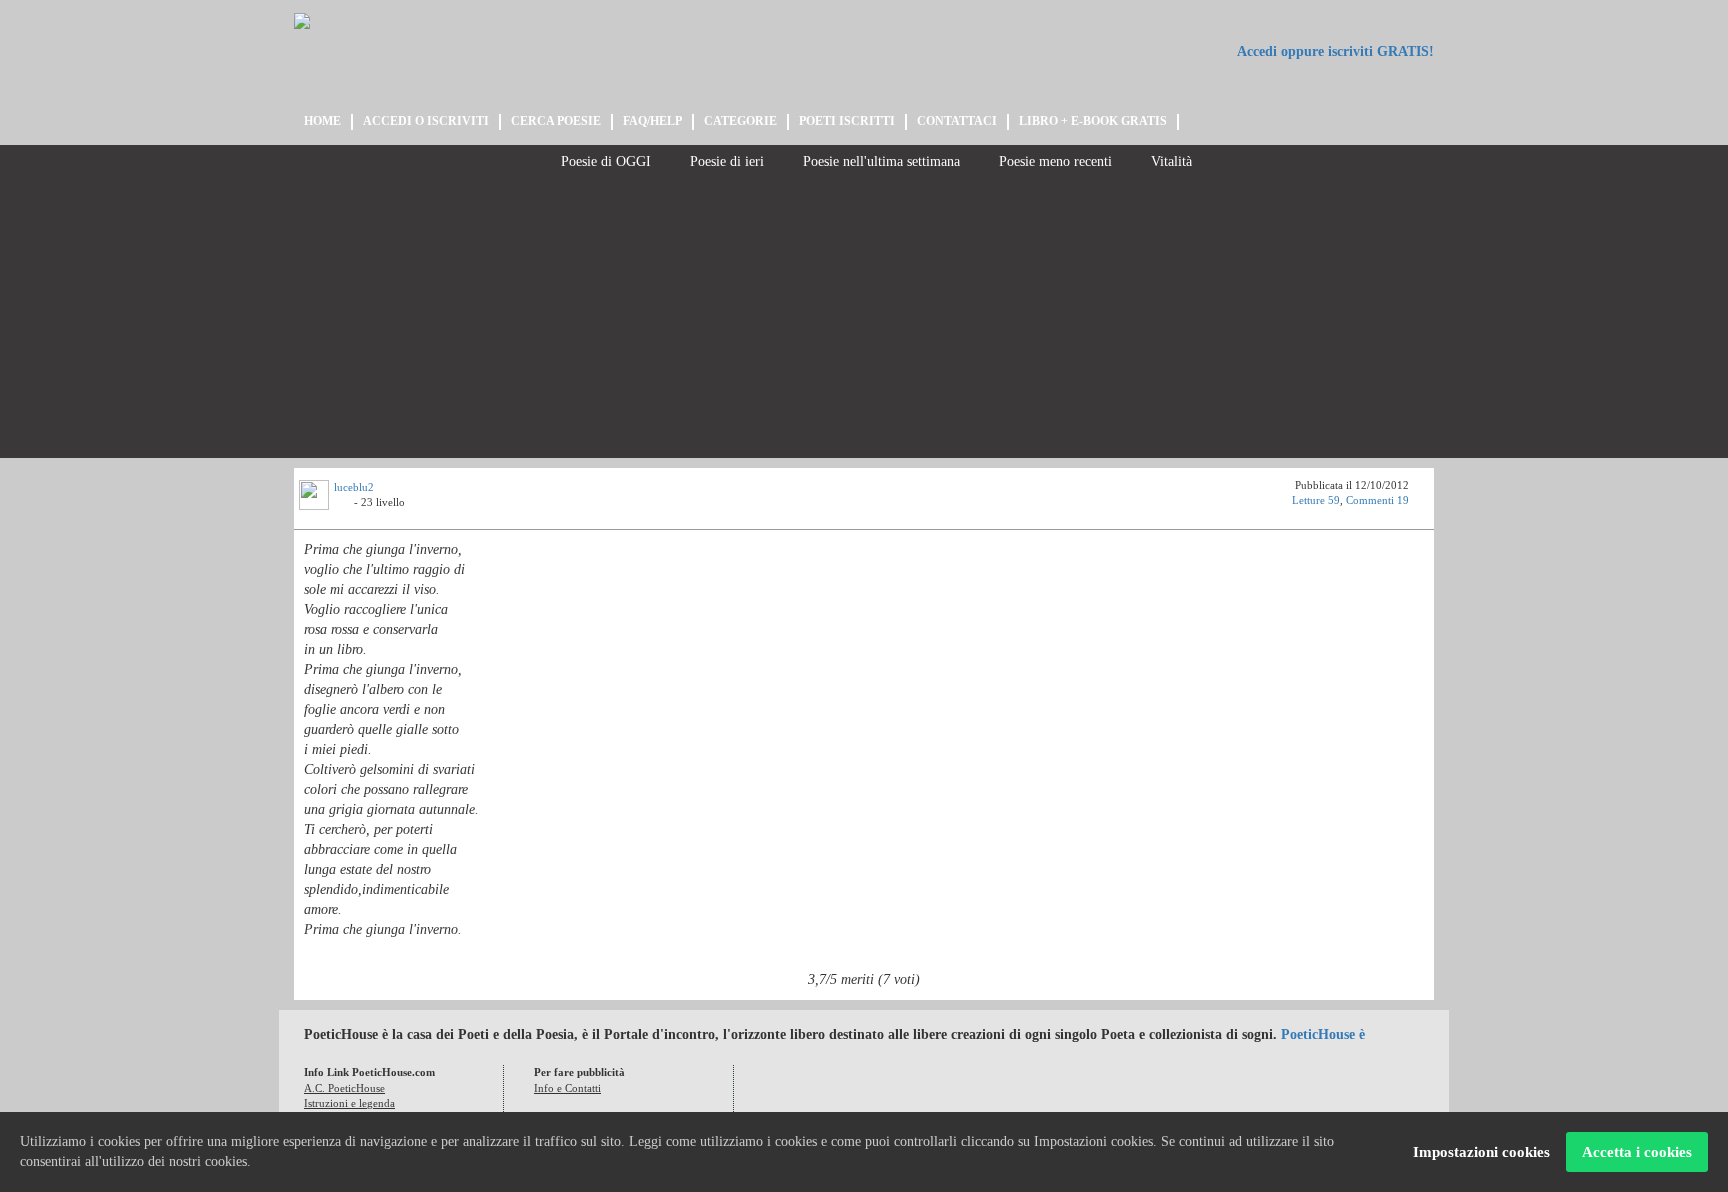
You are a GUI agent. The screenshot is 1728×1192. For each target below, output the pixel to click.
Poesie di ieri (725, 161)
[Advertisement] (864, 318)
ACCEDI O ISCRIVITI (426, 121)
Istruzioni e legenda (349, 1103)
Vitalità (1169, 161)
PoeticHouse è (1323, 1034)
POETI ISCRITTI (847, 121)
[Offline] (344, 505)
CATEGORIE (740, 121)
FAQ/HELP (652, 121)
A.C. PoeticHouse (344, 1088)
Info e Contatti (567, 1088)
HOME (322, 121)
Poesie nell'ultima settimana (879, 161)
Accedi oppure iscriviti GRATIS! (1334, 51)
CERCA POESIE (556, 121)
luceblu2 (354, 487)
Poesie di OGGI (604, 161)
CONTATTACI (957, 121)
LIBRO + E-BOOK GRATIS (1093, 121)
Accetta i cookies (1637, 1152)
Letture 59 (1316, 500)
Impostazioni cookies (1481, 1152)
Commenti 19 (1377, 500)
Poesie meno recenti (1053, 161)
